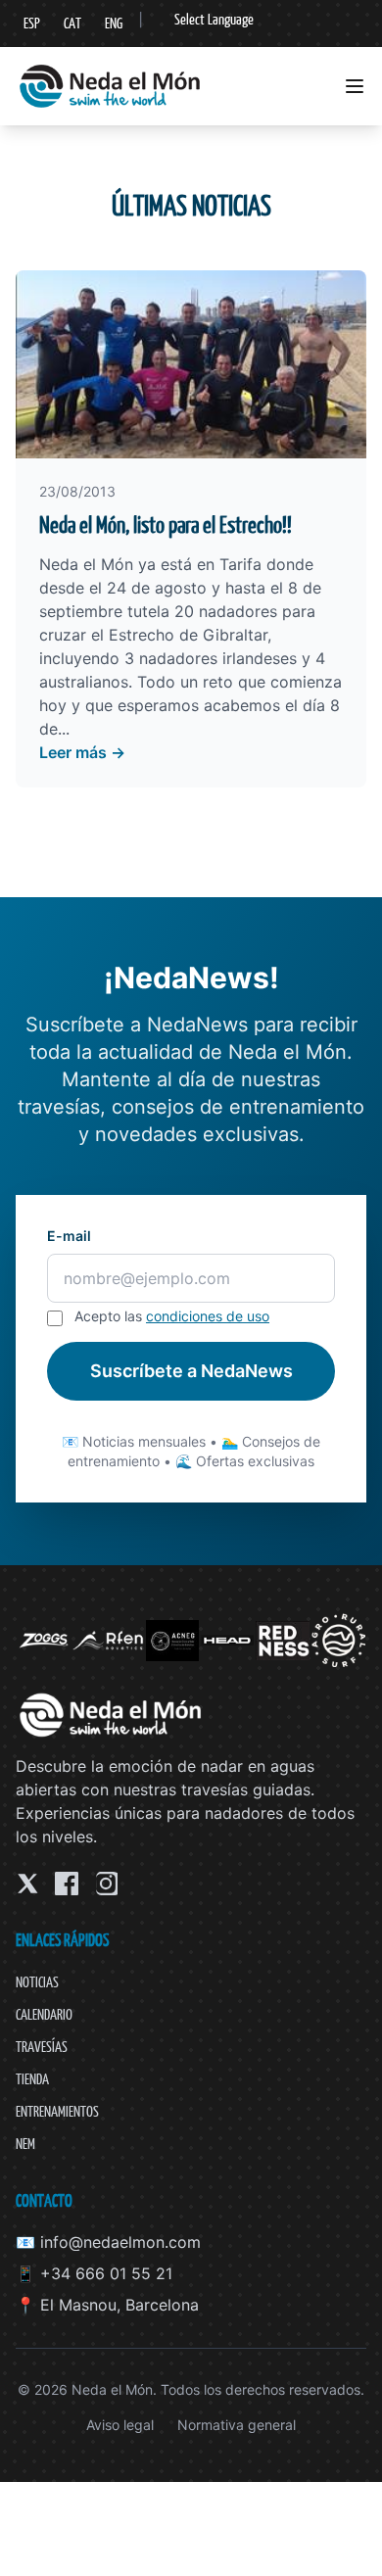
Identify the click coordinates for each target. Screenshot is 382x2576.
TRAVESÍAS (42, 2047)
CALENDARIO (44, 2014)
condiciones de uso (208, 1316)
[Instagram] (106, 1884)
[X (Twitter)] (27, 1884)
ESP (32, 23)
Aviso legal (120, 2425)
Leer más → (82, 752)
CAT (72, 23)
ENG (114, 23)
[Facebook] (67, 1884)
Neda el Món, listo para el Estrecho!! (166, 525)
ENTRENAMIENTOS (57, 2111)
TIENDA (32, 2079)
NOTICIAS (37, 1982)
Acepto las (172, 1316)
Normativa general (237, 2425)
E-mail (69, 1236)
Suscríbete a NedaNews (191, 1371)
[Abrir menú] (355, 86)
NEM (25, 2144)
